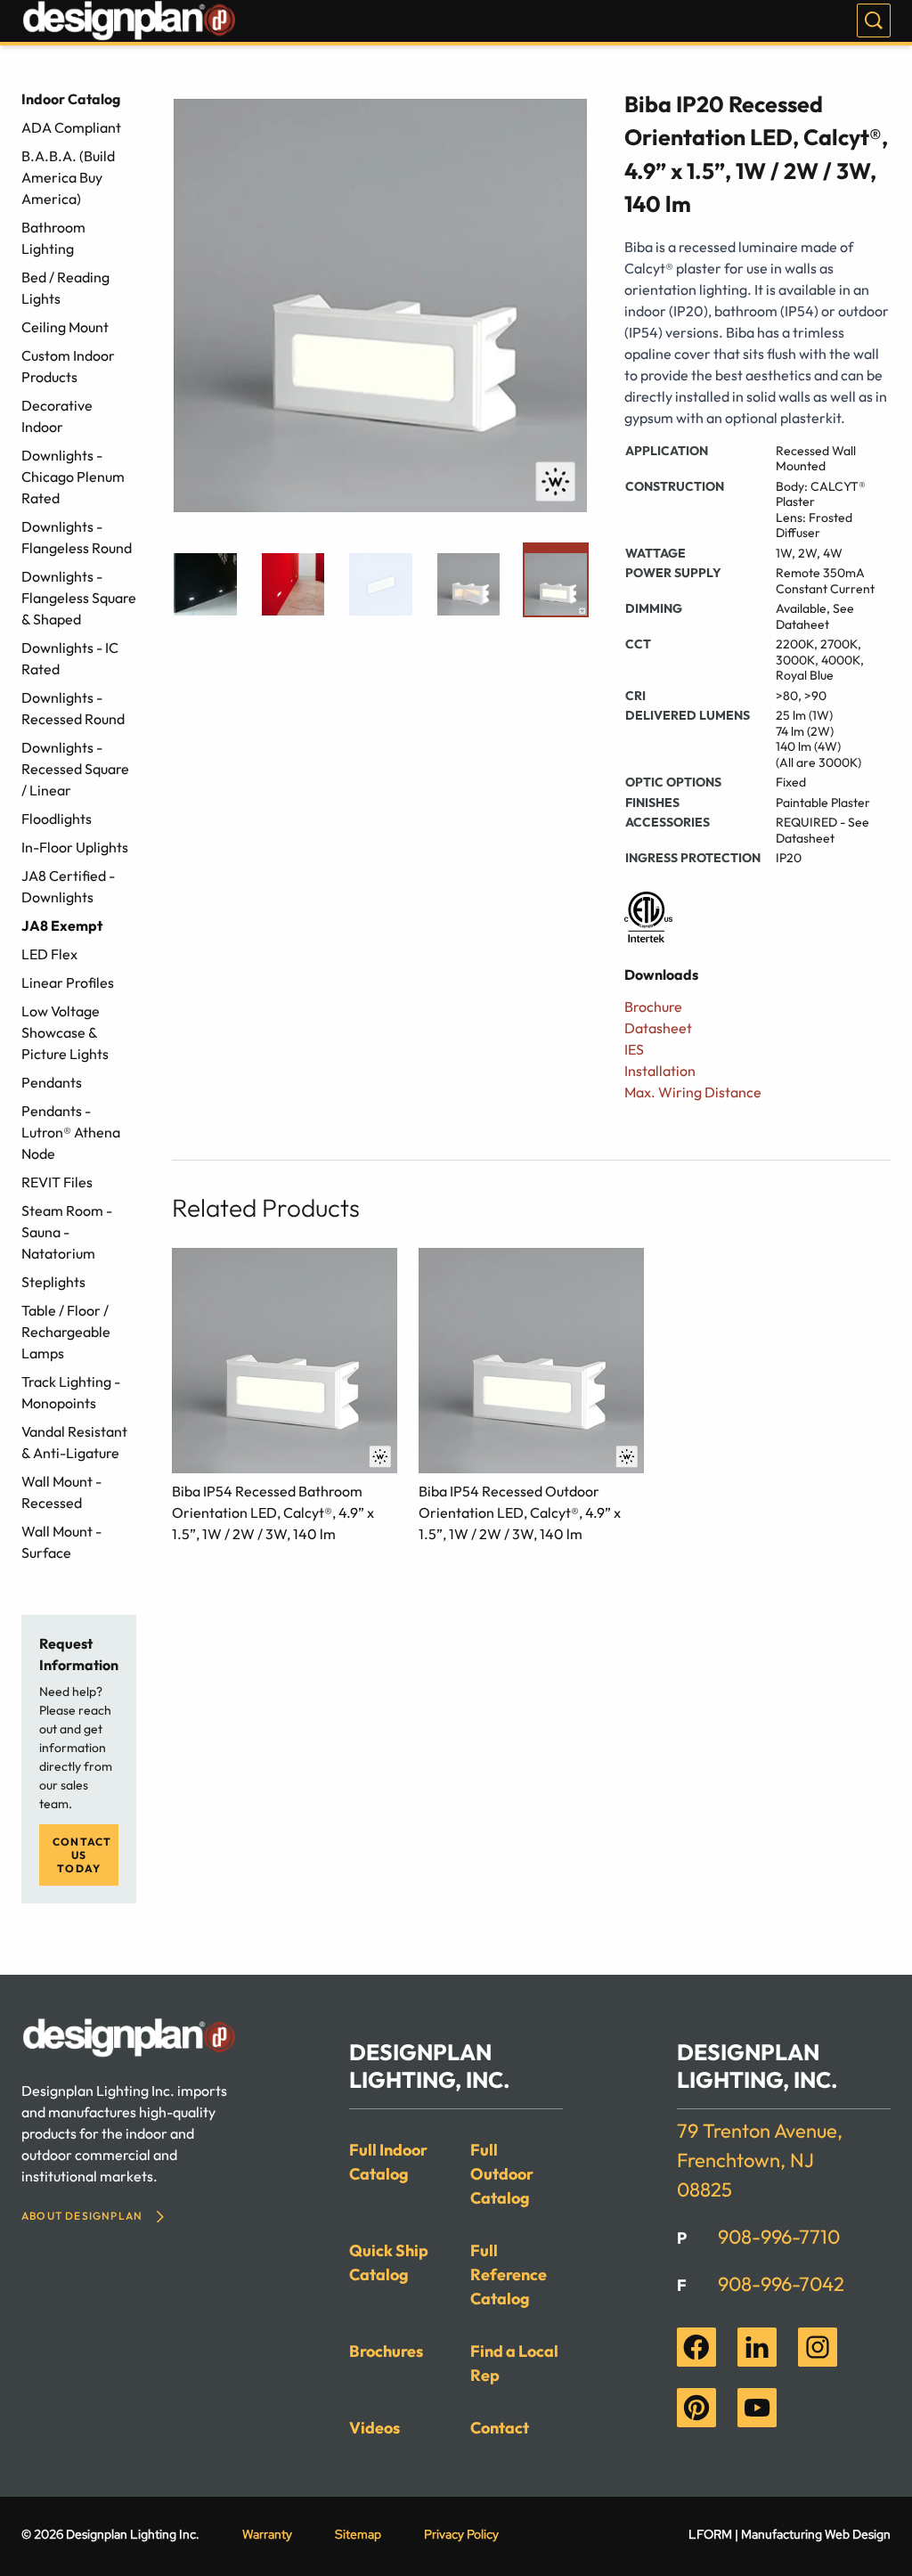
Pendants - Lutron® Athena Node (71, 1132)
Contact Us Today (82, 1855)
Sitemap (358, 2534)
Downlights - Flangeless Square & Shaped (79, 598)
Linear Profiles (68, 982)
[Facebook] (696, 2347)
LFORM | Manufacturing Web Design (790, 2534)
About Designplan (82, 2216)
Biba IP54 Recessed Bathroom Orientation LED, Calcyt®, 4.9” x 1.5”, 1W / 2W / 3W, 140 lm (273, 1512)
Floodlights (57, 819)
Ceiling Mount (65, 327)
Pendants (52, 1082)
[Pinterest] (696, 2408)
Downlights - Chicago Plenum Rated (73, 477)
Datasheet (658, 1028)
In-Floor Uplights (75, 847)
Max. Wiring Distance (693, 1092)
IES (634, 1049)
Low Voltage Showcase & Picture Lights (65, 1032)
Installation (660, 1071)
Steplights (53, 1282)
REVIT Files (57, 1182)
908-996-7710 (779, 2237)
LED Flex (49, 954)
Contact (500, 2428)
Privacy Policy (461, 2534)
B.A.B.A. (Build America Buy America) (68, 177)
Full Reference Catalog (509, 2274)
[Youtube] (757, 2408)
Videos (375, 2428)
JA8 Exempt (62, 925)
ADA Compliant (71, 127)
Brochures (386, 2351)
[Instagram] (818, 2347)
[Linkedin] (757, 2347)
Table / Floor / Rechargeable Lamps (66, 1332)
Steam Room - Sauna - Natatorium (67, 1232)
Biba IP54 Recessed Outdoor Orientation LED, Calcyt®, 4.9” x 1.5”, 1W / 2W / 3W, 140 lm (520, 1512)
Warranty (267, 2534)
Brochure (653, 1007)
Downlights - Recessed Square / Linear (75, 769)
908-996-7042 (781, 2284)
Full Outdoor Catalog (502, 2174)
